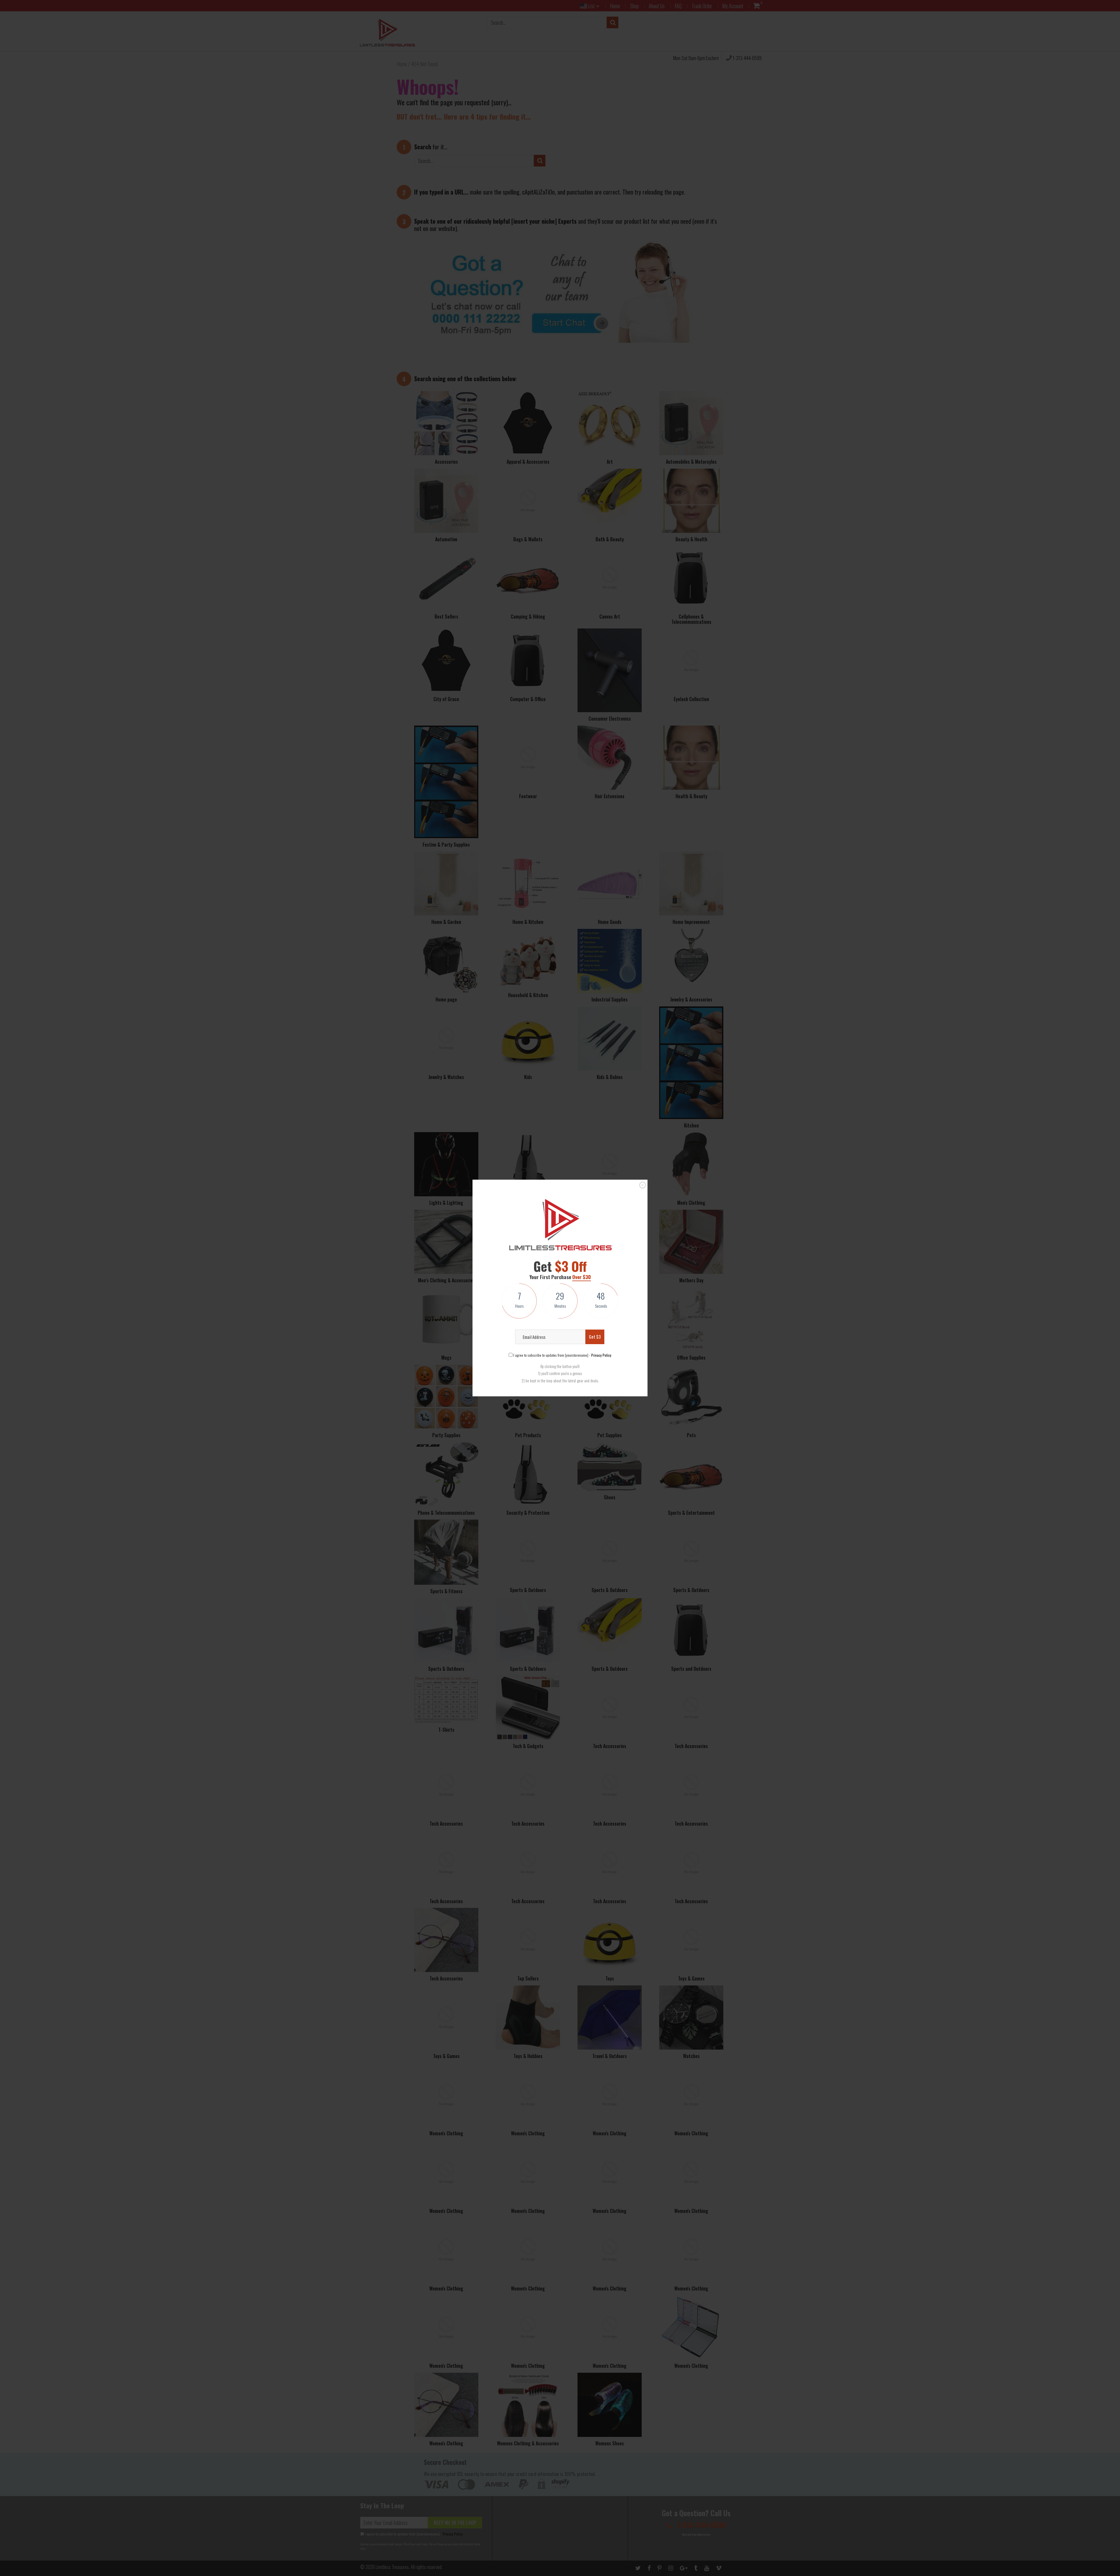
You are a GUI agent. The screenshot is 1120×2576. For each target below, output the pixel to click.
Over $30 (582, 1277)
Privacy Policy (601, 1355)
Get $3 (595, 1337)
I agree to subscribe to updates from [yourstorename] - (562, 1355)
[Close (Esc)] (643, 1185)
